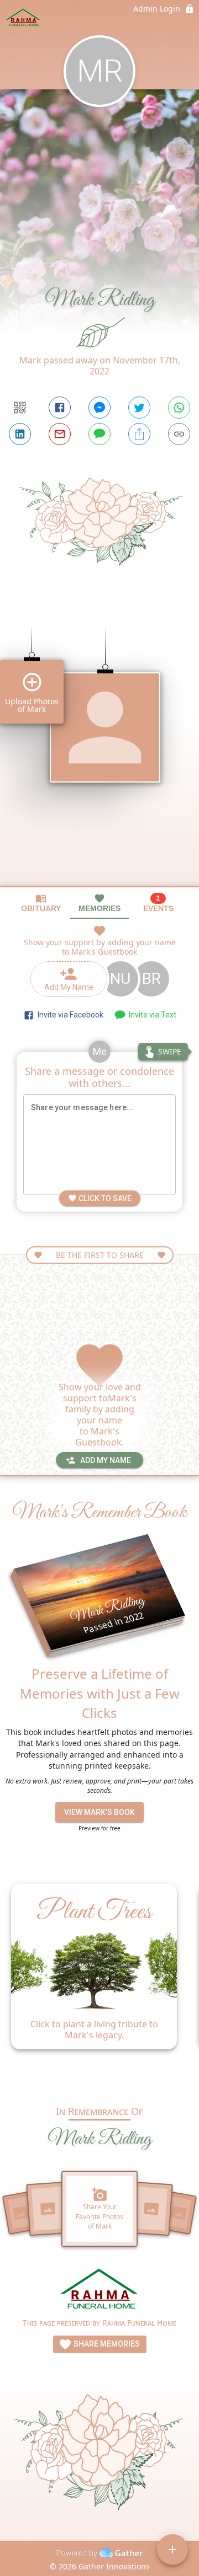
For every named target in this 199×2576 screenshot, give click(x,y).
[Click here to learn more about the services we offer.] (100, 2291)
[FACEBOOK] (60, 408)
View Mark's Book (99, 1812)
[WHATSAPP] (179, 408)
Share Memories (106, 2344)
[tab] (41, 903)
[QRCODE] (20, 408)
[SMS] (99, 434)
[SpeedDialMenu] (172, 2550)
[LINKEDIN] (20, 434)
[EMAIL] (60, 434)
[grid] (99, 747)
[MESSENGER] (99, 408)
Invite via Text (151, 1015)
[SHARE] (139, 434)
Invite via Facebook (69, 1015)
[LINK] (179, 434)
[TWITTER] (139, 408)
